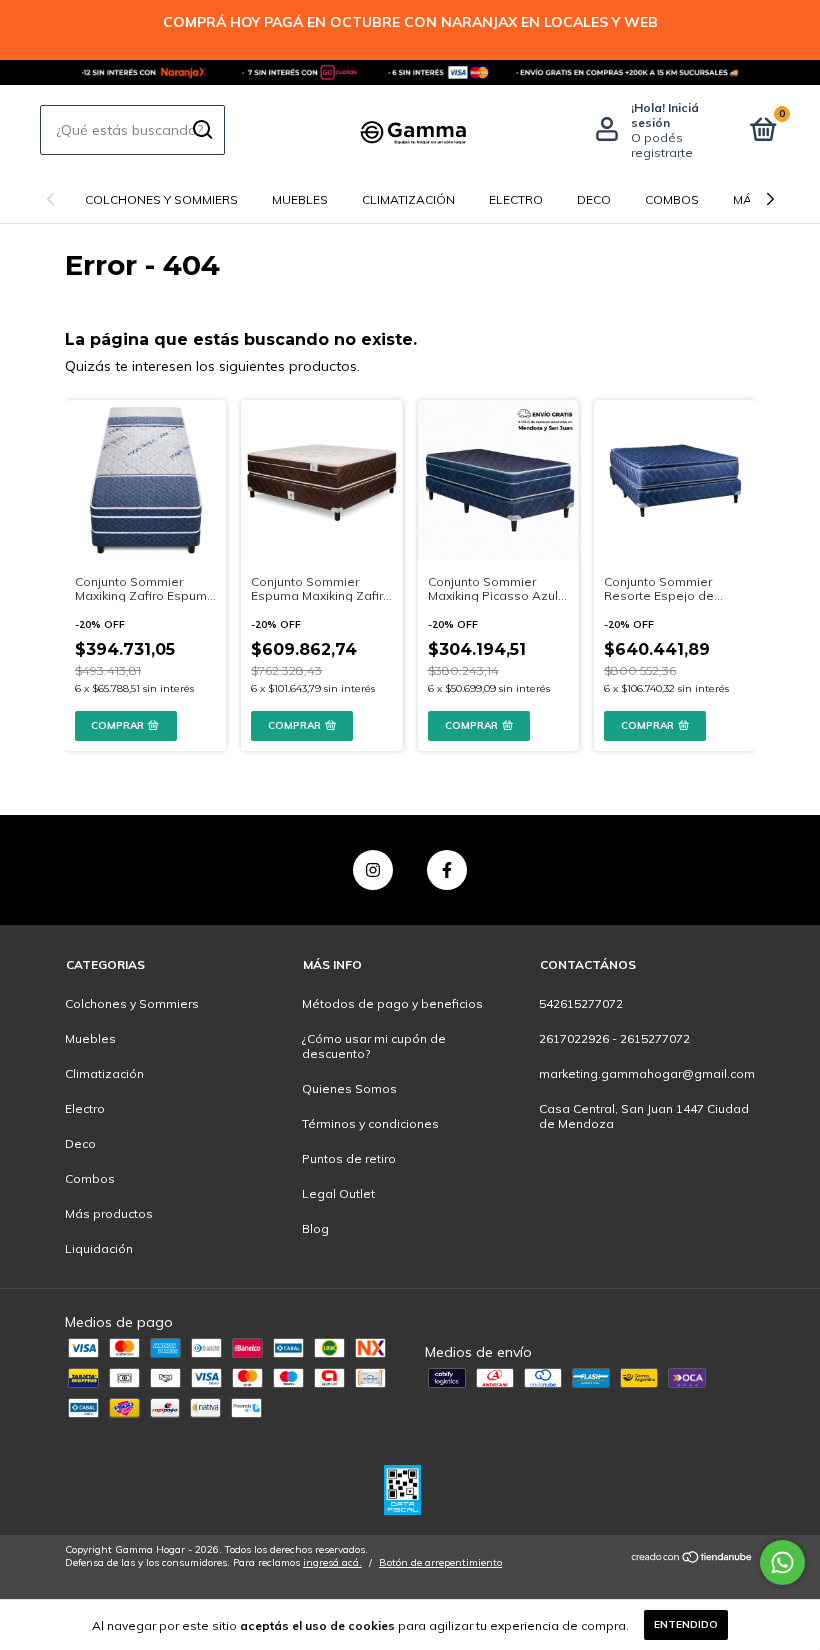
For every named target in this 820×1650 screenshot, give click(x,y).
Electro (516, 199)
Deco (594, 199)
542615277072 (581, 1003)
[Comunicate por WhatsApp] (782, 1562)
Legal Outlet (338, 1193)
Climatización (408, 199)
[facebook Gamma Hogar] (447, 870)
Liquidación (99, 1248)
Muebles (300, 199)
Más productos (109, 1213)
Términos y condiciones (370, 1123)
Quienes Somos (349, 1088)
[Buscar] (201, 130)
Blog (315, 1228)
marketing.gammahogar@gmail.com (647, 1073)
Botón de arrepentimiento (440, 1562)
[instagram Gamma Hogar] (373, 870)
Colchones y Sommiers (161, 199)
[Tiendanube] (692, 1559)
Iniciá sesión (665, 115)
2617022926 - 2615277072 (614, 1038)
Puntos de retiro (349, 1158)
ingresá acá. (332, 1562)
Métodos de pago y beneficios (392, 1003)
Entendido (686, 1624)
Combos (672, 199)
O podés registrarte (662, 145)
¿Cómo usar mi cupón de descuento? (374, 1046)
